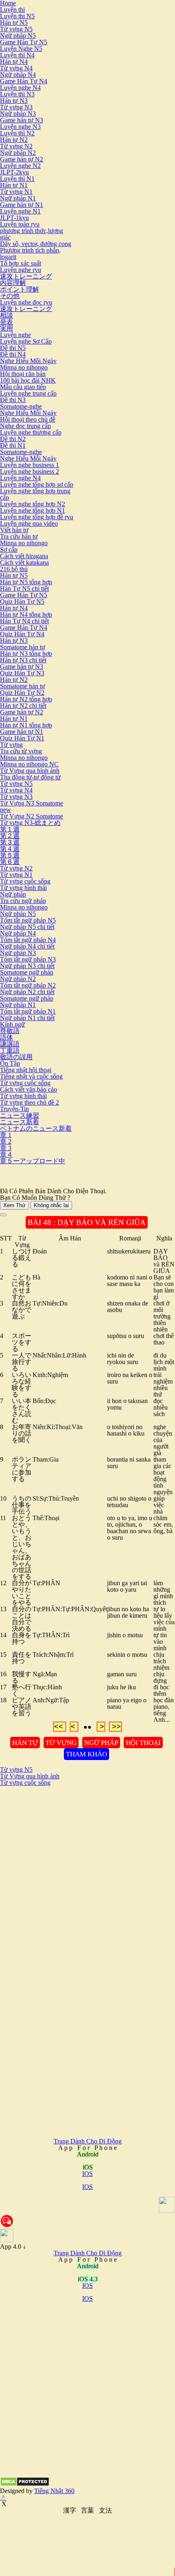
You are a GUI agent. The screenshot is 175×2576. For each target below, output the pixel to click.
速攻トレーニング (26, 276)
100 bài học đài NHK (28, 380)
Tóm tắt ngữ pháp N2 (28, 985)
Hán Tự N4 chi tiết (24, 621)
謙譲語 (10, 1044)
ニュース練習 (20, 1115)
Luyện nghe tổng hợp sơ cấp (37, 484)
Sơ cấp (9, 549)
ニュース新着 (20, 1122)
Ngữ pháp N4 (18, 75)
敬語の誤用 (16, 1057)
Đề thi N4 (13, 354)
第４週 (10, 849)
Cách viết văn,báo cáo (28, 1089)
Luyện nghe (15, 335)
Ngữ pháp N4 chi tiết (27, 946)
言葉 (87, 2510)
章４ (7, 1154)
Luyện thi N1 (17, 179)
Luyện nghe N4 (20, 88)
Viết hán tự (14, 530)
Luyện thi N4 (17, 55)
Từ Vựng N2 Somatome (32, 816)
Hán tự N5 (14, 23)
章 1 (6, 1135)
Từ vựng (11, 745)
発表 (7, 322)
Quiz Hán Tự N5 (22, 602)
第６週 (10, 862)
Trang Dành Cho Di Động (88, 2141)
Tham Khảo (86, 1754)
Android (88, 2266)
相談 (7, 315)
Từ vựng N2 (16, 146)
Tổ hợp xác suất (21, 263)
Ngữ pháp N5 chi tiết (27, 927)
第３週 (10, 842)
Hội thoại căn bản (23, 374)
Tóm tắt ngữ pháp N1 (28, 1011)
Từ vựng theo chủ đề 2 (30, 1102)
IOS (87, 2174)
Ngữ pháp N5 (18, 36)
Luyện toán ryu (20, 224)
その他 (10, 296)
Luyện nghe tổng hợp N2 (33, 504)
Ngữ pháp (13, 894)
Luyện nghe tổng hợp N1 (33, 510)
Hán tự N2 (14, 140)
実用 (7, 328)
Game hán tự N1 (22, 205)
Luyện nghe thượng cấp (31, 432)
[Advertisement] (87, 1873)
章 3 (6, 1148)
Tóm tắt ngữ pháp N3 (28, 959)
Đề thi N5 (13, 348)
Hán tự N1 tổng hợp (26, 725)
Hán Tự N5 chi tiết (24, 589)
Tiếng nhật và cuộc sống (31, 1076)
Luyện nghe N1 (20, 211)
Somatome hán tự (23, 647)
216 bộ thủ (14, 569)
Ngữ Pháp (101, 1743)
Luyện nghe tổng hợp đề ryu (37, 517)
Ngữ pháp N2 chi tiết (27, 992)
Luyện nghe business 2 (30, 471)
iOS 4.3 (88, 2279)
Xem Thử (14, 1205)
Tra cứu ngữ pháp (23, 901)
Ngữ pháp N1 (18, 198)
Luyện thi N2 (17, 133)
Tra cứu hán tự (19, 536)
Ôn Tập (10, 1063)
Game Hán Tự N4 (24, 81)
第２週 (10, 836)
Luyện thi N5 (17, 16)
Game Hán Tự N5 (24, 42)
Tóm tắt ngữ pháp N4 (28, 940)
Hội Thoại (143, 1743)
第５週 (10, 855)
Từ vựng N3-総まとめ (30, 823)
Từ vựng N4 (16, 68)
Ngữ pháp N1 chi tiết (27, 1018)
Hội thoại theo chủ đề (28, 419)
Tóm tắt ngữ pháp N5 (28, 920)
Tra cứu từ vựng (21, 751)
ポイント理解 (20, 289)
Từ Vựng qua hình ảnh (30, 771)
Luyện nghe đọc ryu (26, 302)
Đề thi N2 (13, 439)
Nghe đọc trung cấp (25, 426)
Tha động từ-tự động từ (30, 777)
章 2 (6, 1141)
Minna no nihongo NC (29, 764)
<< (60, 1727)
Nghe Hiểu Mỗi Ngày (28, 361)
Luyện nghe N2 (20, 166)
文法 (105, 2510)
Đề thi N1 (13, 445)
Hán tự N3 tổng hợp (26, 654)
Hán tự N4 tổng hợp (26, 615)
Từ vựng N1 (16, 192)
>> (115, 1727)
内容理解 (13, 283)
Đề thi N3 (13, 400)
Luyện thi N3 (17, 94)
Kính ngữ (12, 1024)
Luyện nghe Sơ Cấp (26, 341)
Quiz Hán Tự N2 (22, 693)
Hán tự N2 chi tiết (23, 706)
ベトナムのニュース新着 (36, 1128)
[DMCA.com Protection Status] (25, 2484)
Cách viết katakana (24, 562)
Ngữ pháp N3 (18, 114)
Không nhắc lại (51, 1205)
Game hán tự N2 (22, 159)
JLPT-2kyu (14, 172)
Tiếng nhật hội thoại (26, 1070)
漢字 (70, 2510)
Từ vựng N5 (16, 29)
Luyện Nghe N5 (21, 49)
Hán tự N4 (14, 62)
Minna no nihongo (24, 367)
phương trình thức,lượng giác (32, 234)
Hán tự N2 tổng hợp (26, 699)
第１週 (10, 829)
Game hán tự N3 (22, 120)
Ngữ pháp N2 (18, 153)
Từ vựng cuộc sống (25, 881)
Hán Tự (25, 1743)
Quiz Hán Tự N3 (22, 673)
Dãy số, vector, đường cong (36, 244)
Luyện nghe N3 (20, 127)
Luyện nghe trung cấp (28, 393)
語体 (7, 1037)
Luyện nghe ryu (21, 270)
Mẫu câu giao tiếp (23, 387)
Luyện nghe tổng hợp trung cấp (35, 494)
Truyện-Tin (14, 1109)
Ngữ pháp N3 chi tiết (27, 966)
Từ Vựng (61, 1743)
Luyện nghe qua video (29, 523)
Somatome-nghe (21, 406)
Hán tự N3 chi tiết (23, 660)
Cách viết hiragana (24, 556)
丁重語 (10, 1050)
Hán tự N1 (14, 185)
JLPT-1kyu (14, 218)
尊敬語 (10, 1031)
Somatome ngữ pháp (27, 972)
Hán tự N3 (14, 101)
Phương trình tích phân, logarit (30, 253)
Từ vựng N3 (16, 107)
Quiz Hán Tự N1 (22, 738)
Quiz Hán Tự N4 (22, 634)
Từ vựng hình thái (23, 888)
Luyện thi (12, 10)
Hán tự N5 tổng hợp (26, 582)
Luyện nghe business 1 (30, 465)
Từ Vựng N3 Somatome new (32, 806)
